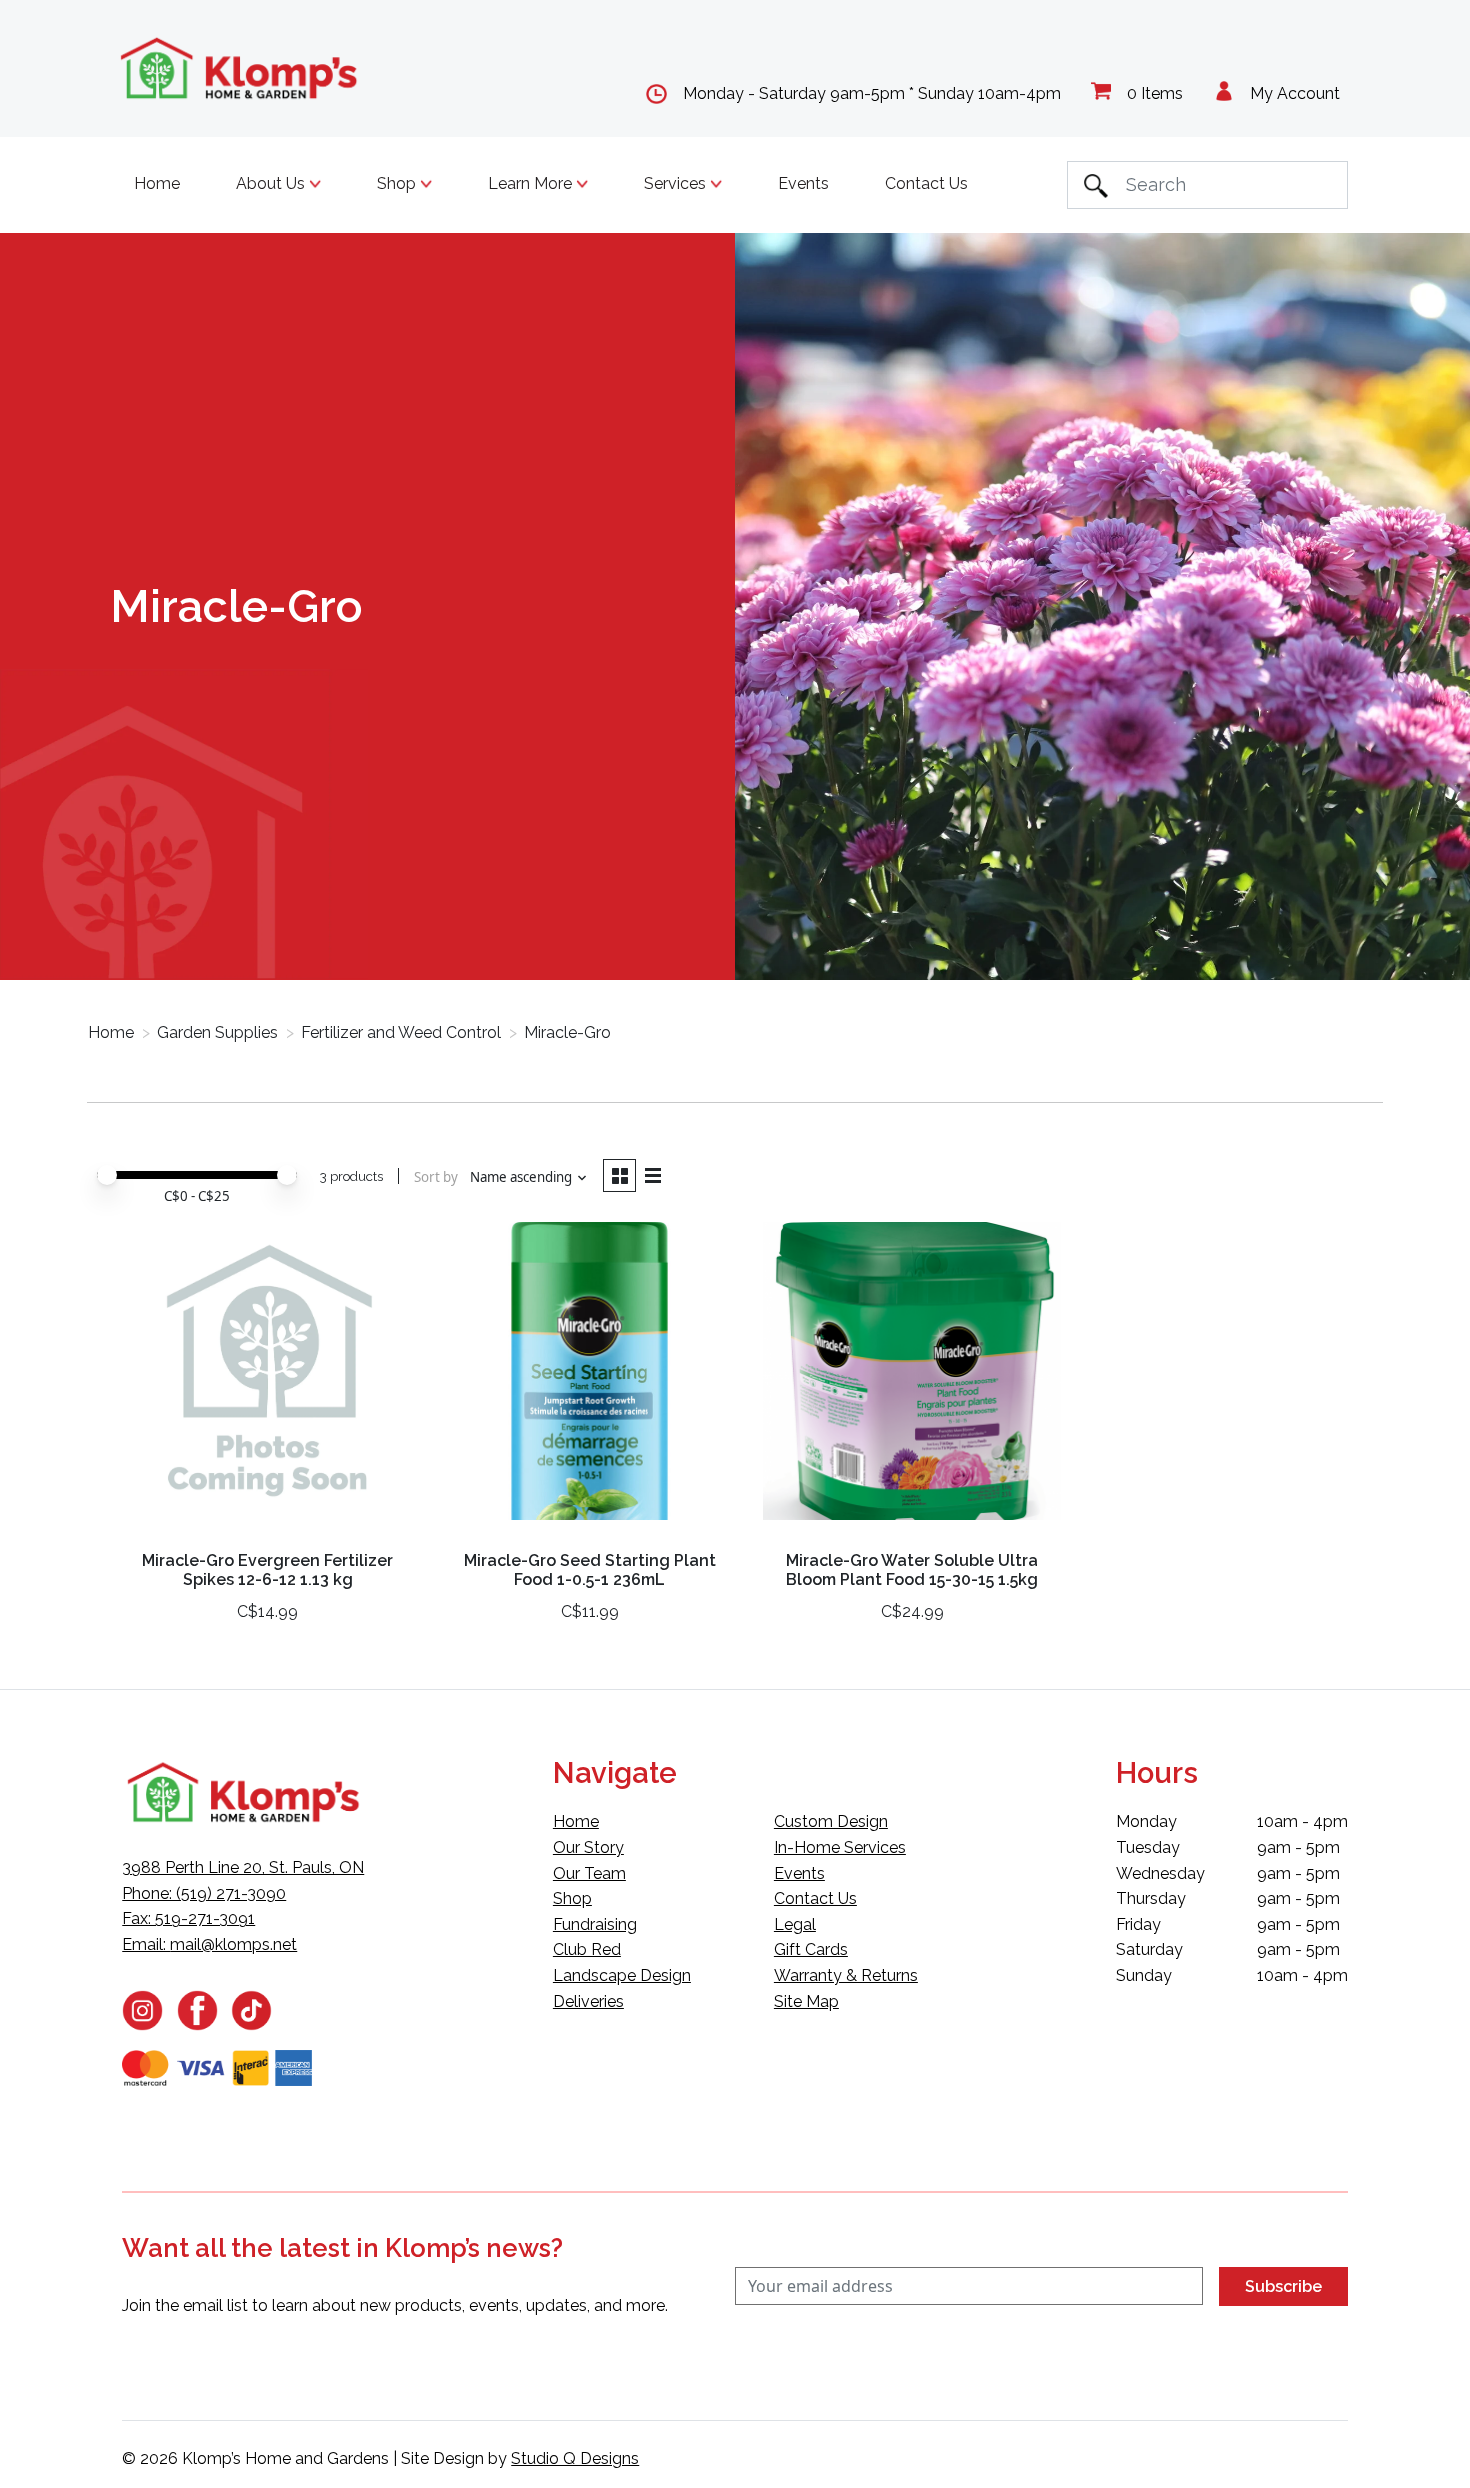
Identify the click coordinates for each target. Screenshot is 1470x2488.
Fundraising (595, 1924)
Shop (572, 1898)
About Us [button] (272, 183)
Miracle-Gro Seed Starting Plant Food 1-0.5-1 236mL (590, 1570)
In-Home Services (840, 1847)
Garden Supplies (217, 1032)
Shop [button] (398, 183)
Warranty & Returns (846, 1975)
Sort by (436, 1177)
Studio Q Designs (575, 2458)
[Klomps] (240, 68)
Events (803, 183)
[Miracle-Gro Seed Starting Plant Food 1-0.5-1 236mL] (589, 1378)
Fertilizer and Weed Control (401, 1032)
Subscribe (1283, 2286)
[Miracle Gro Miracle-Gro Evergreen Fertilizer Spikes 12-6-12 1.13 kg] (267, 1378)
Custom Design (831, 1821)
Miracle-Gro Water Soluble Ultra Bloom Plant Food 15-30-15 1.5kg (912, 1570)
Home (157, 183)
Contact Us (926, 183)
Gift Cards (811, 1949)
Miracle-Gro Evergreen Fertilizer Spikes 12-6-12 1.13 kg (267, 1570)
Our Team (589, 1873)
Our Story (588, 1847)
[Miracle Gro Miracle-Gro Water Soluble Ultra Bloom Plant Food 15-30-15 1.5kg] (911, 1378)
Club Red (587, 1949)
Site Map (806, 2001)
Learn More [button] (532, 183)
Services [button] (677, 183)
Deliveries (588, 2001)
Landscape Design (622, 1975)
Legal (795, 1924)
